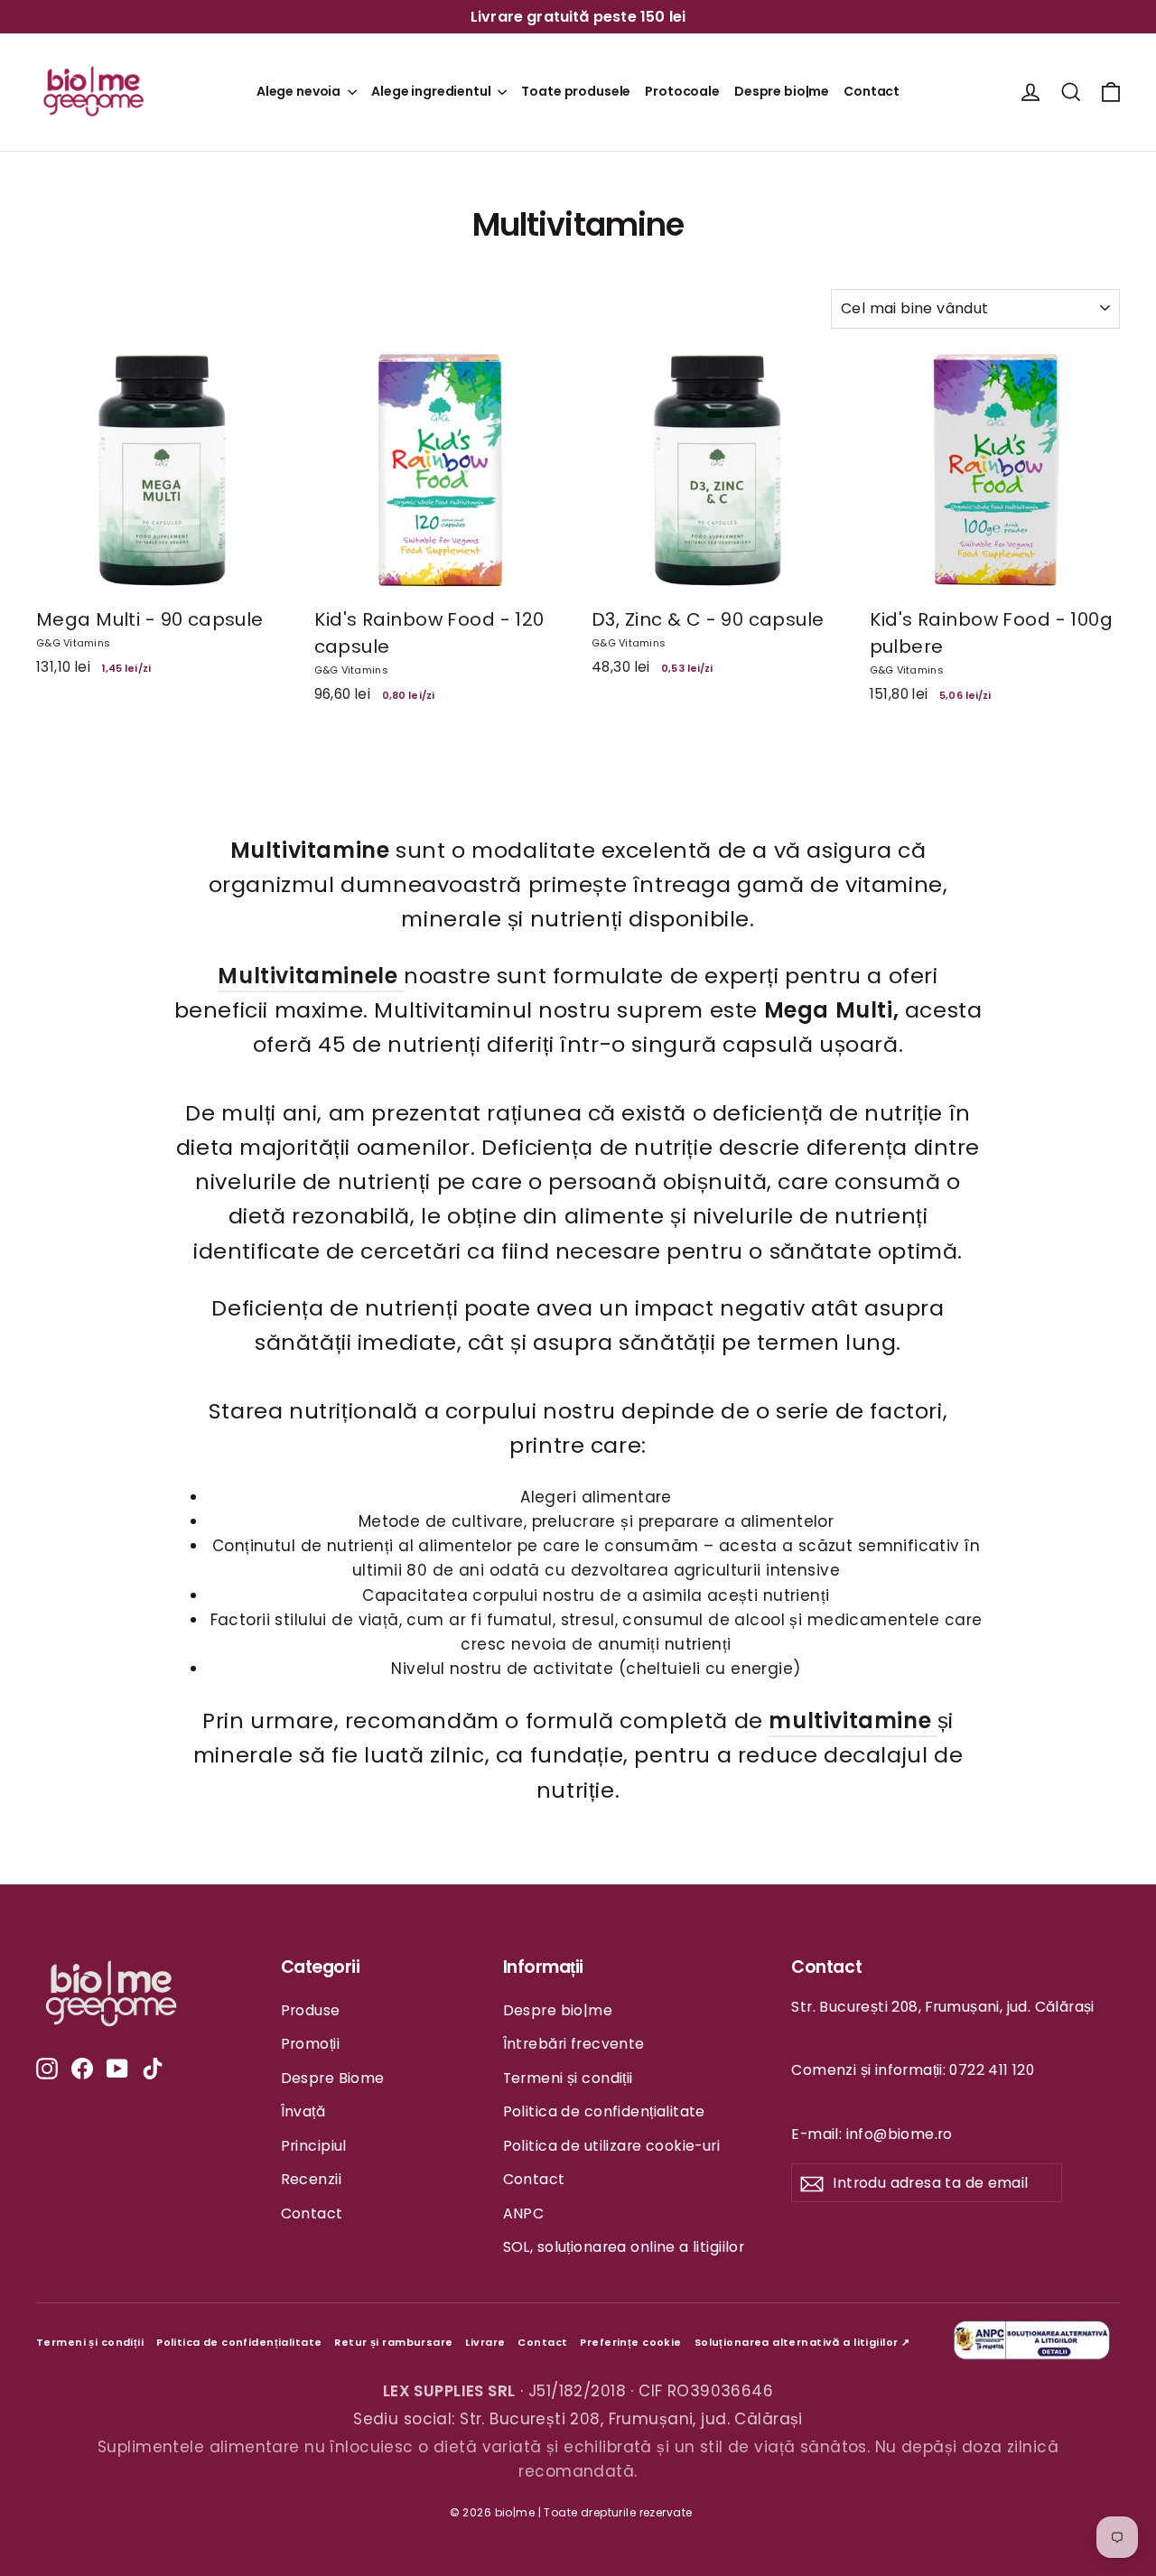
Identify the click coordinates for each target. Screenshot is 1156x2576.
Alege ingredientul (432, 91)
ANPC (524, 2213)
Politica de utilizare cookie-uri (612, 2146)
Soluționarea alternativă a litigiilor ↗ (802, 2342)
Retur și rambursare (393, 2342)
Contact (872, 91)
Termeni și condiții (568, 2078)
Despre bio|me (782, 91)
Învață (303, 2111)
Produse (311, 2010)
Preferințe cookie (630, 2342)
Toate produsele (576, 91)
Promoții (310, 2044)
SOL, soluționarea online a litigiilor (624, 2247)
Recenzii (311, 2179)
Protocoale (682, 91)
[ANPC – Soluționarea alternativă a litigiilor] (1034, 2343)
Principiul (314, 2146)
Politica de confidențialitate (604, 2111)
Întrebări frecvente (574, 2044)
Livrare (485, 2342)
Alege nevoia (300, 91)
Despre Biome (333, 2078)
